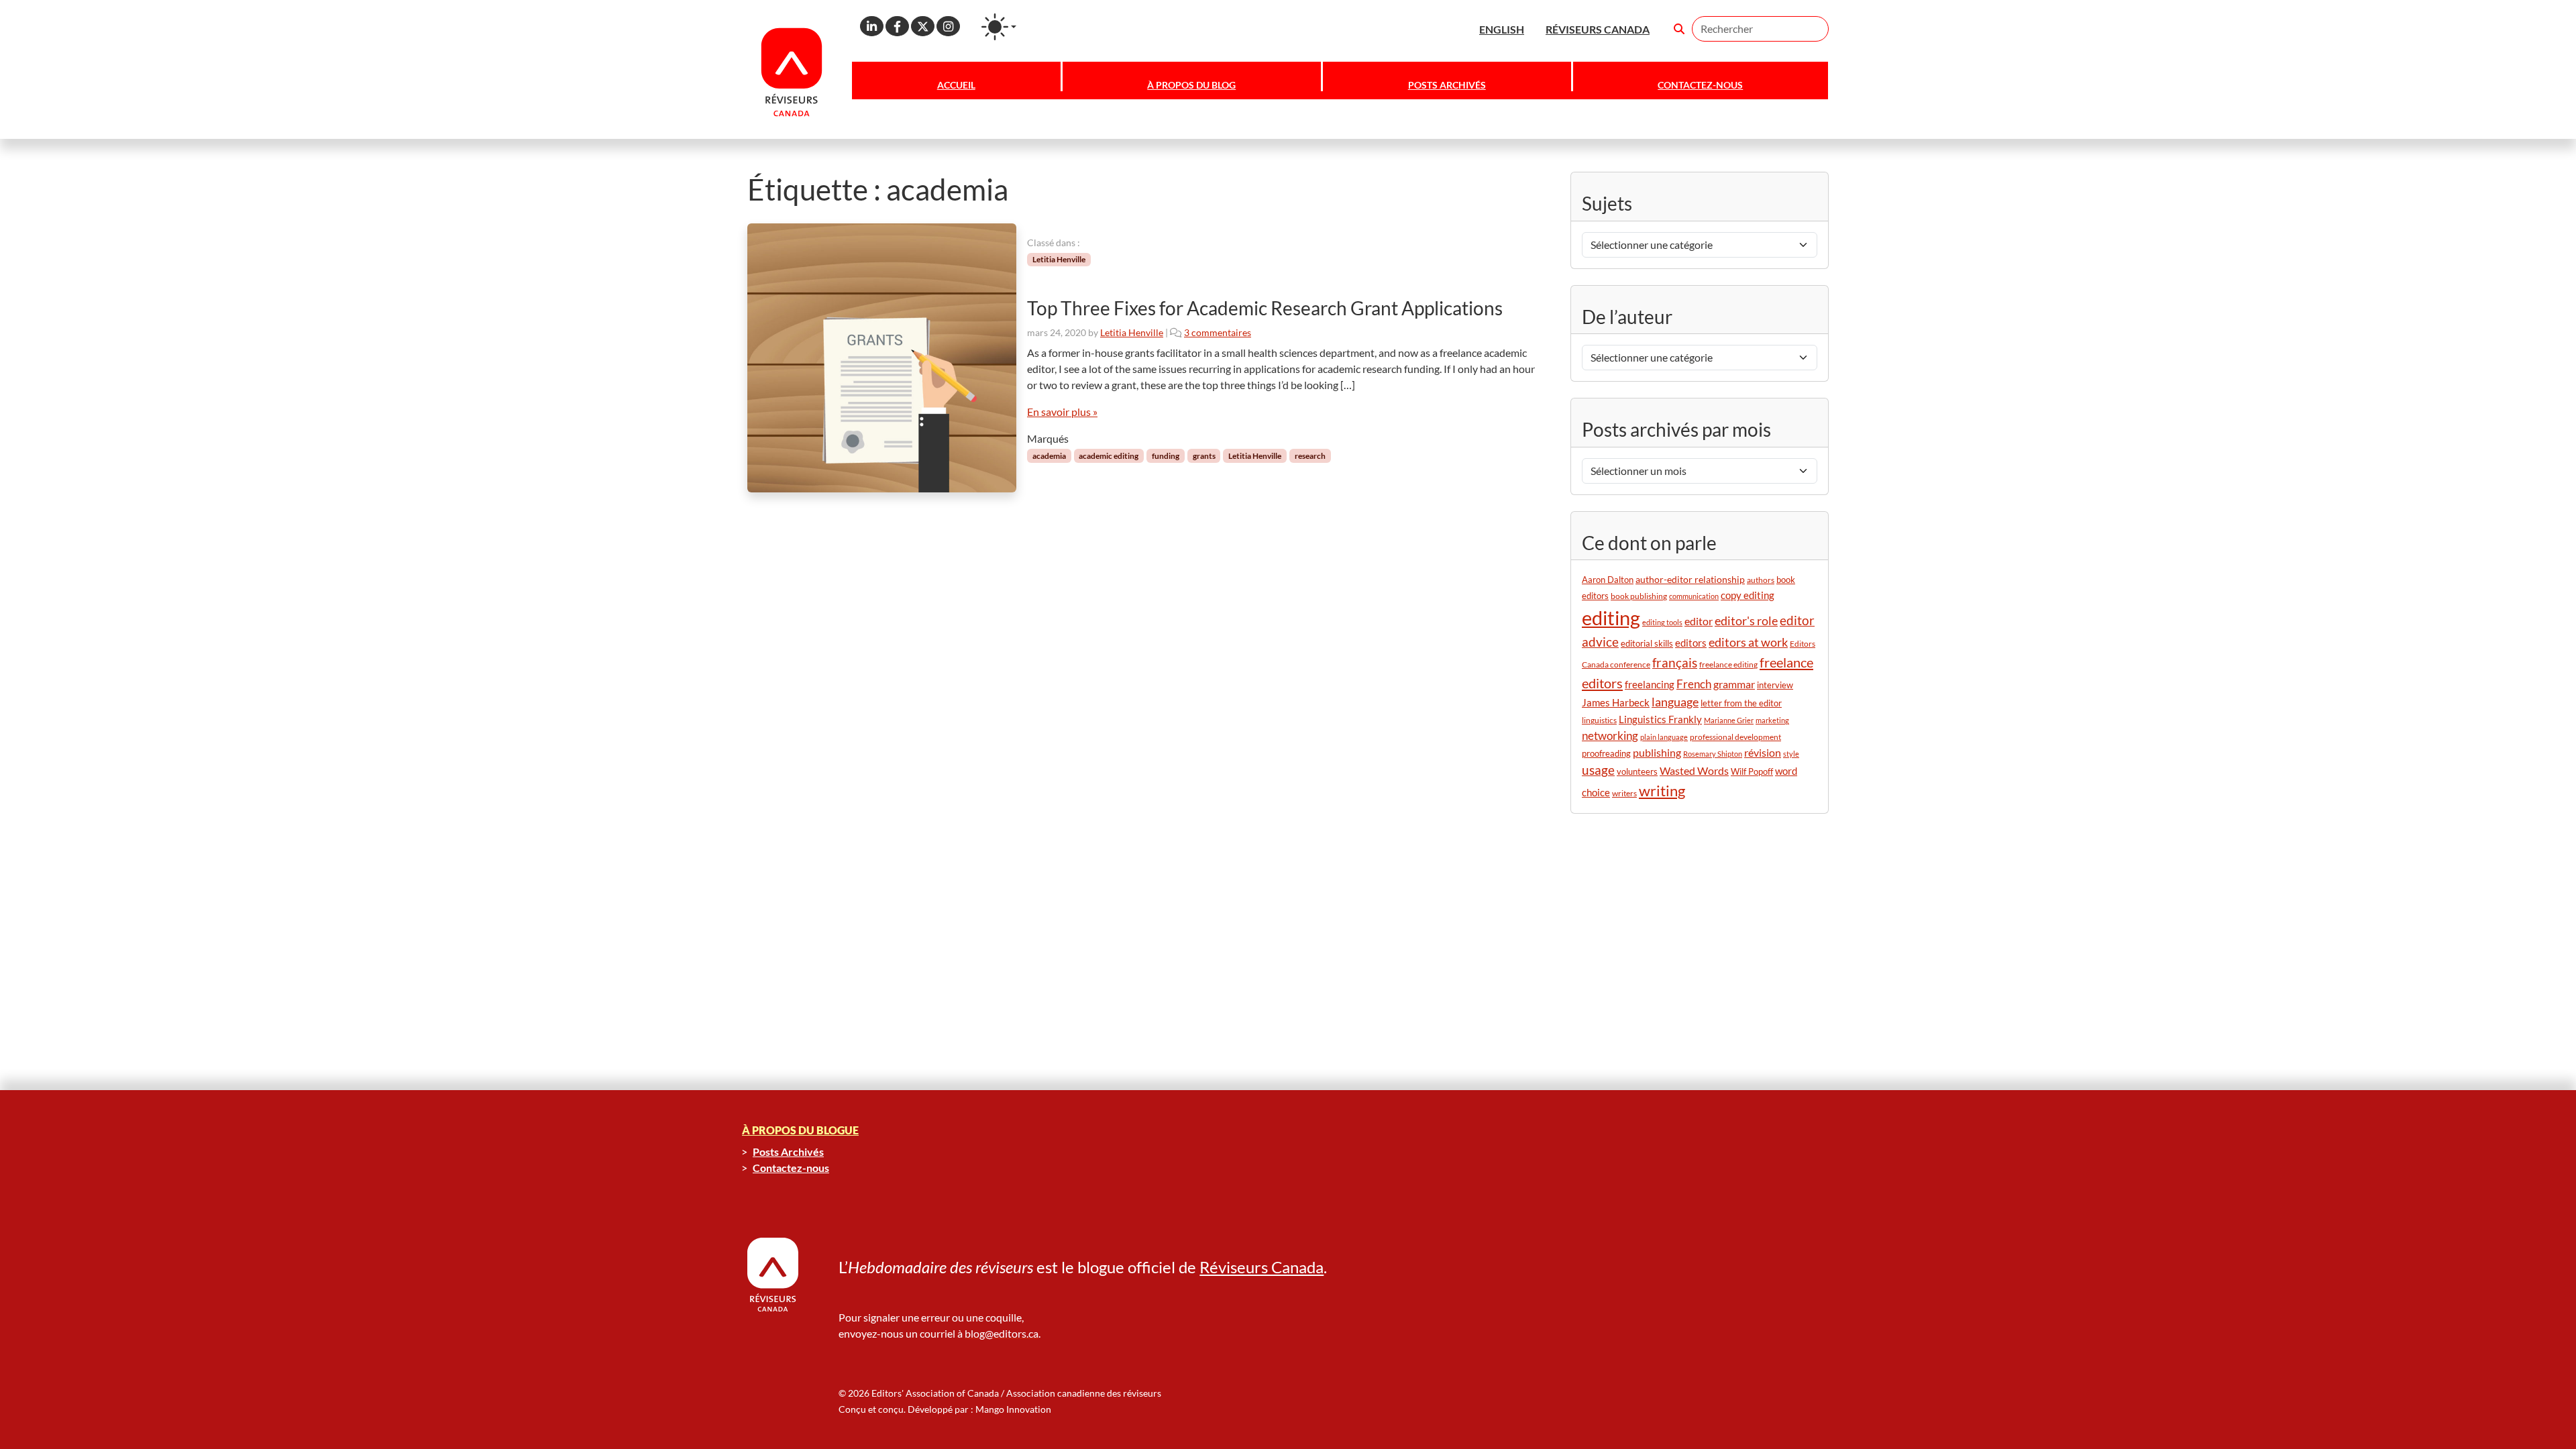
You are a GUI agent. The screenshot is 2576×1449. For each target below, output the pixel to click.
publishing (1657, 752)
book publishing (1639, 596)
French (1694, 684)
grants (1204, 456)
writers (1624, 793)
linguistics (1599, 720)
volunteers (1637, 771)
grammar (1734, 684)
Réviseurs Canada (1262, 1267)
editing (1611, 618)
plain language (1664, 737)
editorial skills (1647, 644)
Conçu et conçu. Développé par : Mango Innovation (945, 1409)
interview (1775, 685)
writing (1662, 791)
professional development (1735, 737)
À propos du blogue (800, 1130)
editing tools (1662, 622)
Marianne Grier (1729, 720)
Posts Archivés (1447, 85)
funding (1166, 456)
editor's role (1746, 621)
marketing (1772, 720)
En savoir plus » (1062, 412)
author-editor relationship (1690, 579)
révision (1763, 753)
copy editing (1748, 595)
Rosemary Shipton (1713, 754)
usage (1598, 770)
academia (1049, 456)
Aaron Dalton (1608, 580)
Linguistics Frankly (1660, 719)
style (1791, 754)
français (1675, 662)
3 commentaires (1218, 332)
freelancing (1650, 684)
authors (1761, 580)
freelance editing (1728, 664)
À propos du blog (1191, 85)
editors (1691, 643)
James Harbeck (1616, 702)
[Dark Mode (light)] (999, 27)
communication (1694, 596)
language (1675, 702)
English (1502, 29)
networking (1610, 736)
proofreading (1606, 754)
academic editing (1109, 456)
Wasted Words (1694, 770)
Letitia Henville (1059, 259)
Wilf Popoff (1752, 771)
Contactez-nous (1700, 85)
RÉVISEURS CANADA (1598, 29)
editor (1699, 621)
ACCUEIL (956, 85)
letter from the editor (1741, 703)
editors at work (1748, 642)
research (1310, 456)
